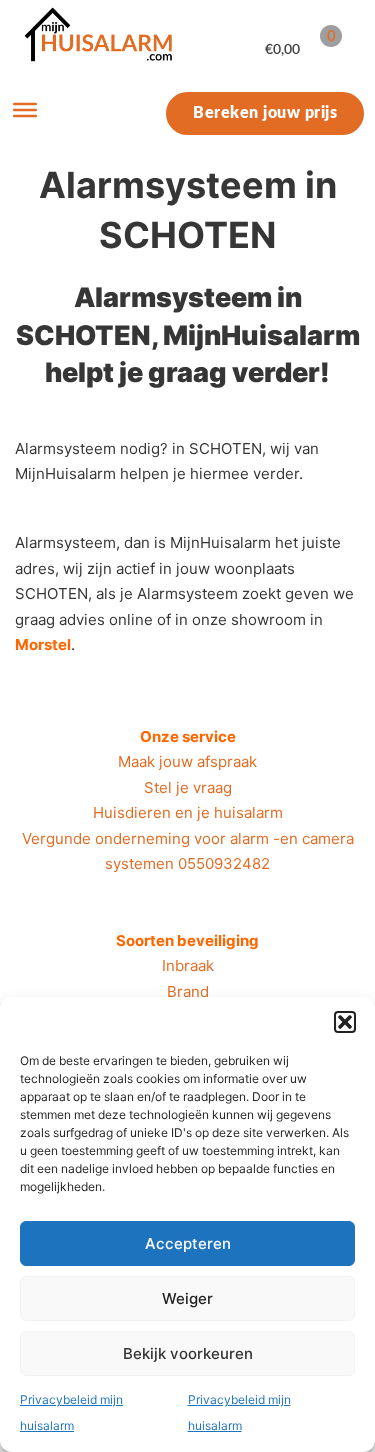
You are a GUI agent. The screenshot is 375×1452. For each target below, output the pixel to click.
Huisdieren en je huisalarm (188, 812)
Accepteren (188, 1243)
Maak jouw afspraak (187, 761)
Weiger (187, 1298)
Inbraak (188, 965)
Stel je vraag (188, 787)
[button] (345, 1022)
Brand (188, 991)
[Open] (25, 110)
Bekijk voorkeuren (188, 1353)
